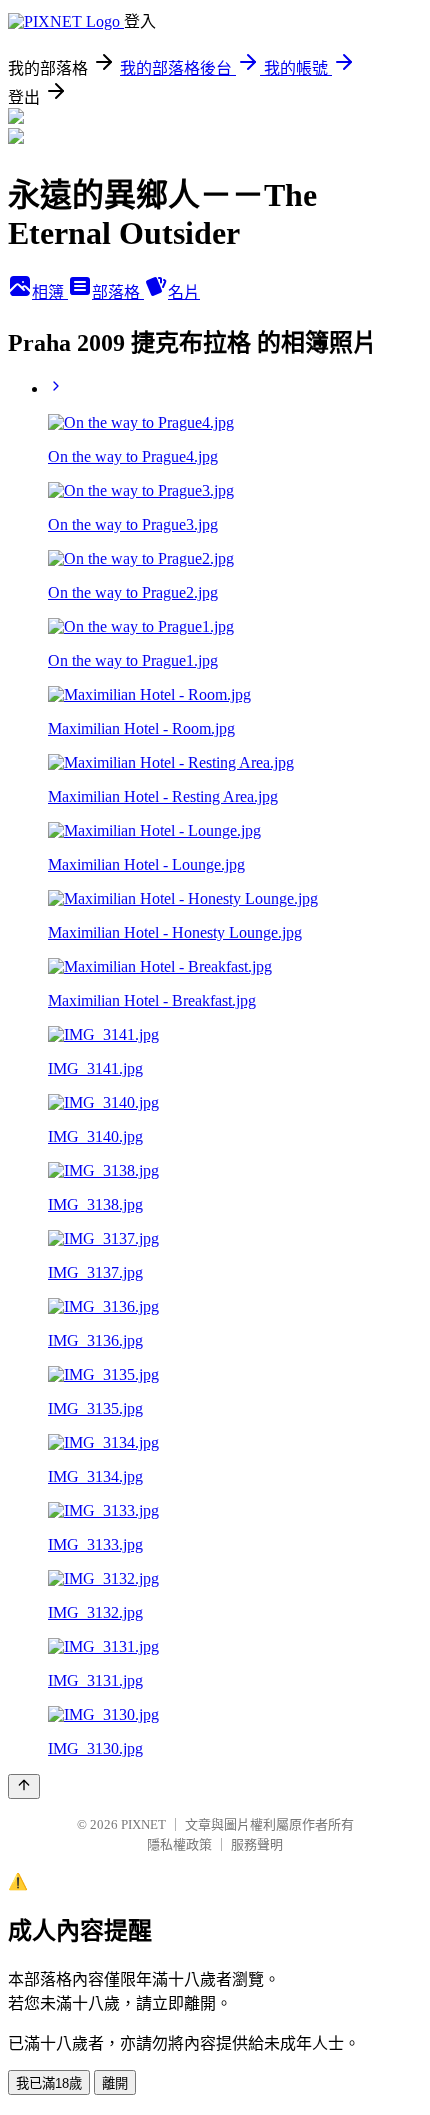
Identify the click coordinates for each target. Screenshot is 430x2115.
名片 (184, 292)
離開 (115, 2083)
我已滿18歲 (49, 2083)
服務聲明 (257, 1844)
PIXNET (143, 1824)
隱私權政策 (179, 1844)
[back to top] (24, 1786)
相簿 (50, 292)
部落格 (118, 292)
